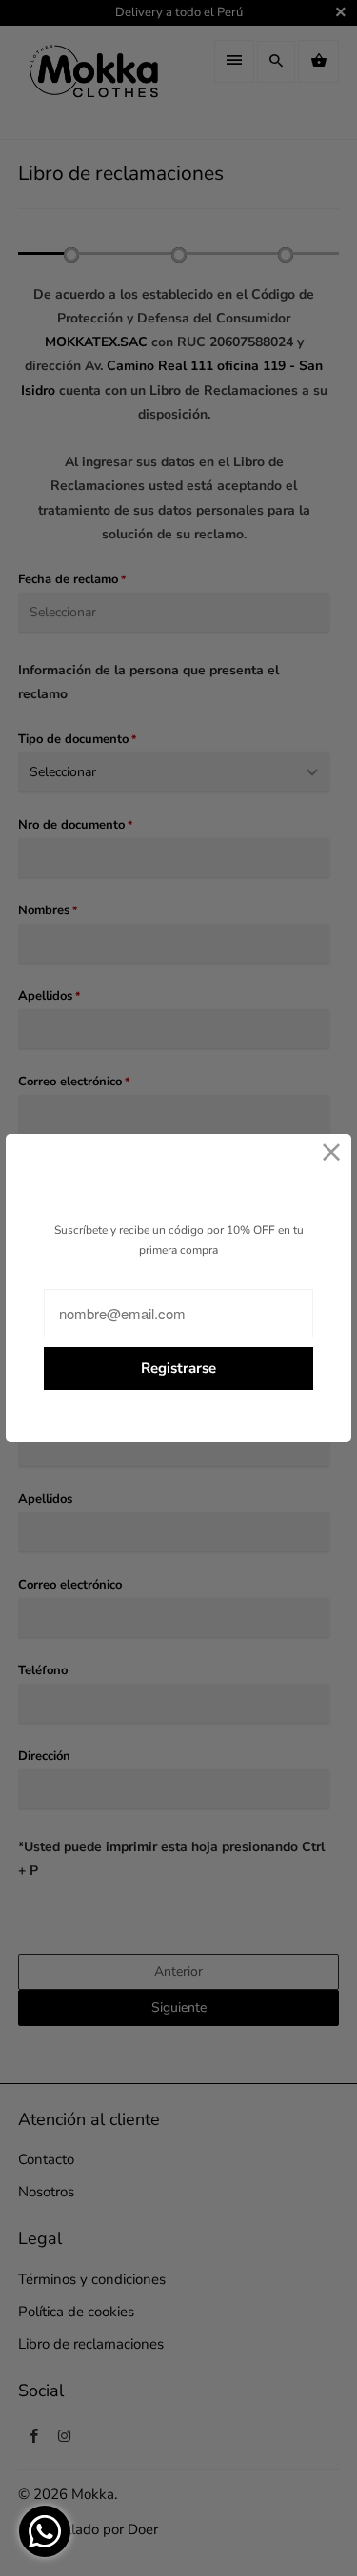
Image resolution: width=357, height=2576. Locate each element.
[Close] (332, 1153)
